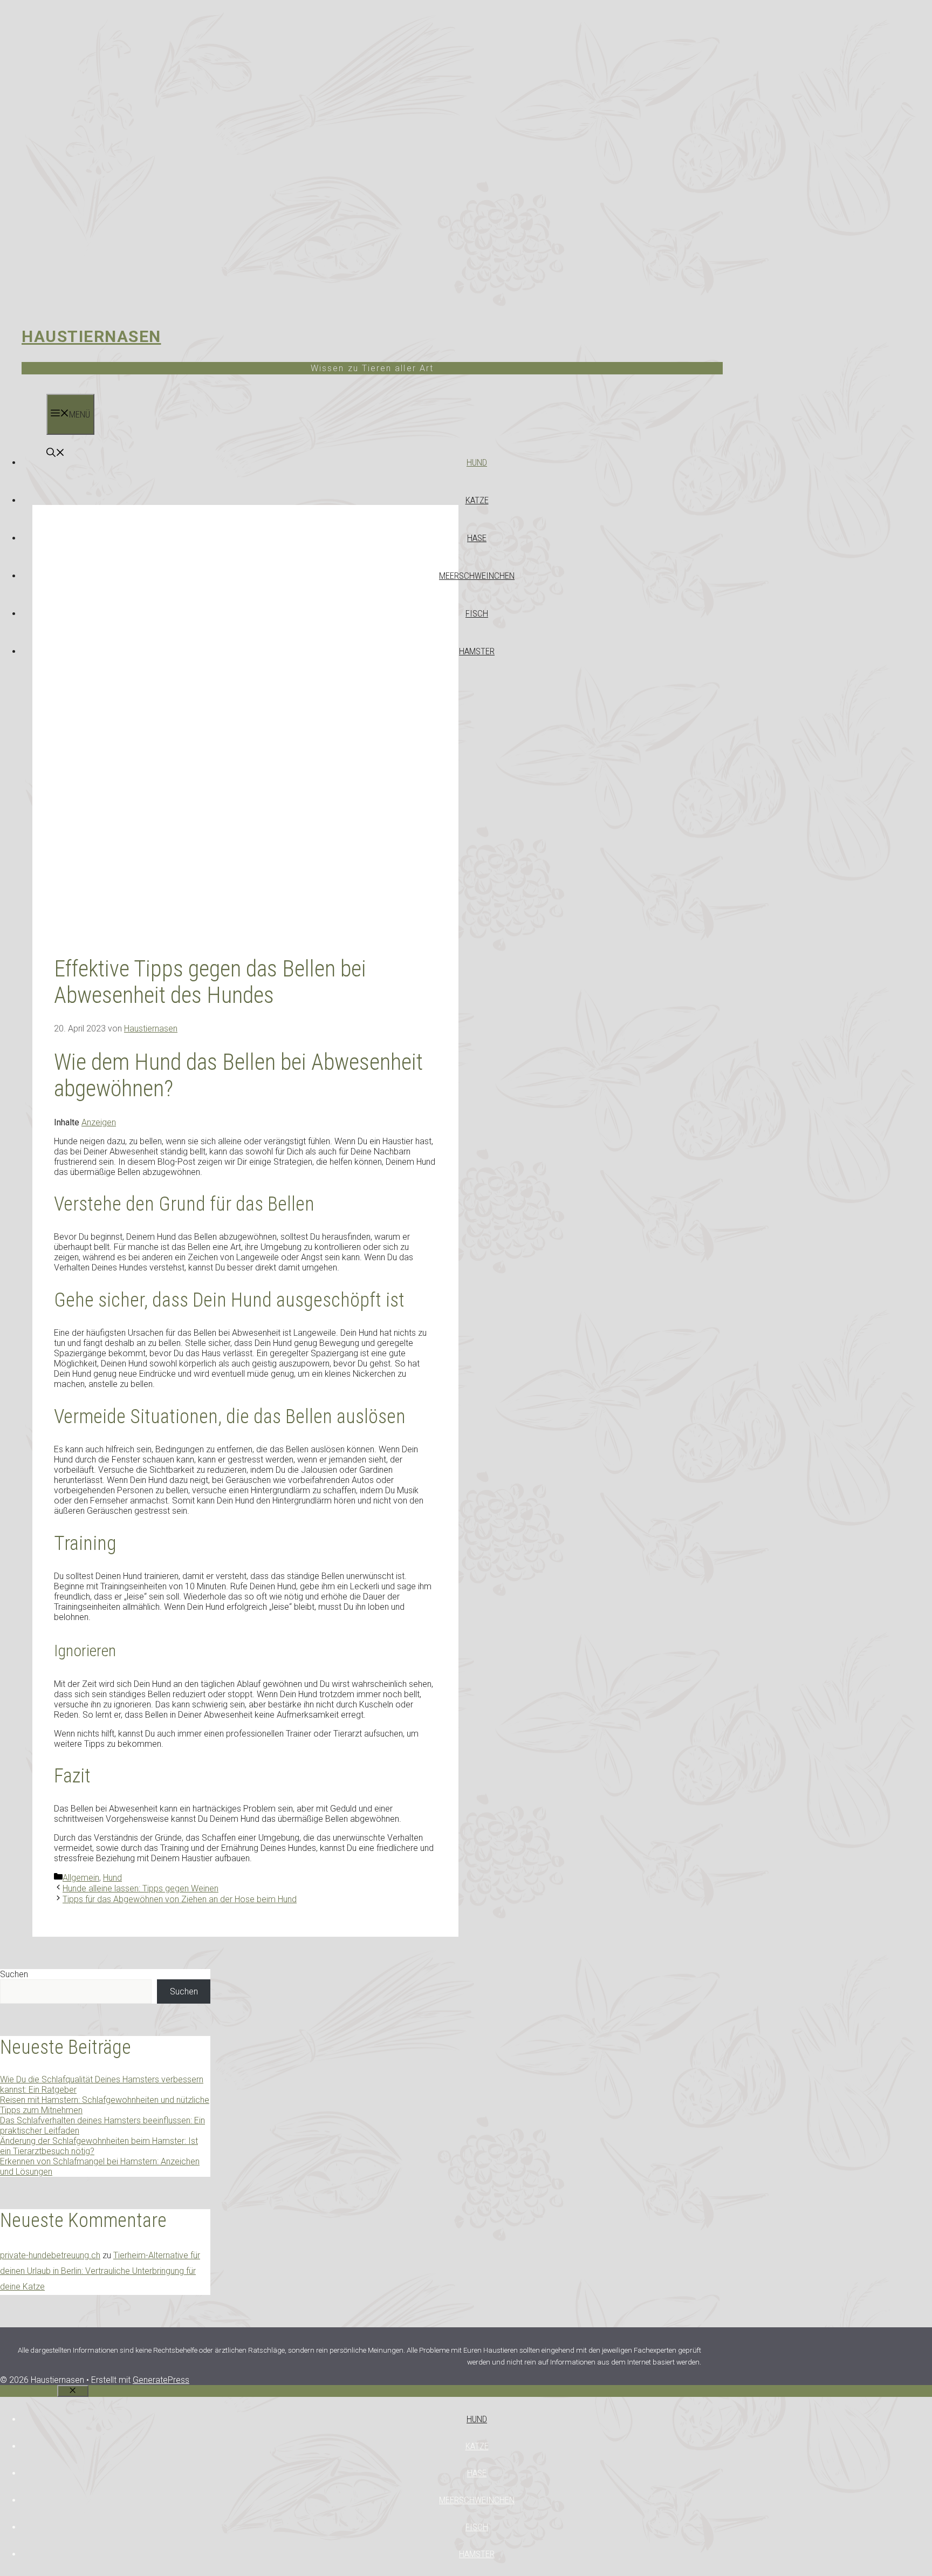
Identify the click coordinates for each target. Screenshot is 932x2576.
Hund (477, 462)
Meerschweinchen (477, 576)
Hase (477, 538)
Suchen (14, 1974)
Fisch (477, 613)
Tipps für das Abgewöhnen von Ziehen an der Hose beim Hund (180, 1899)
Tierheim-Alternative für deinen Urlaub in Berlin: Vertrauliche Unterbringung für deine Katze (100, 2271)
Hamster (477, 651)
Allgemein (81, 1878)
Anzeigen (99, 1122)
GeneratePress (161, 2380)
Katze (477, 500)
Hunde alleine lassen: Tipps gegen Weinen (141, 1888)
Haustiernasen (91, 336)
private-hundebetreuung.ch (50, 2255)
